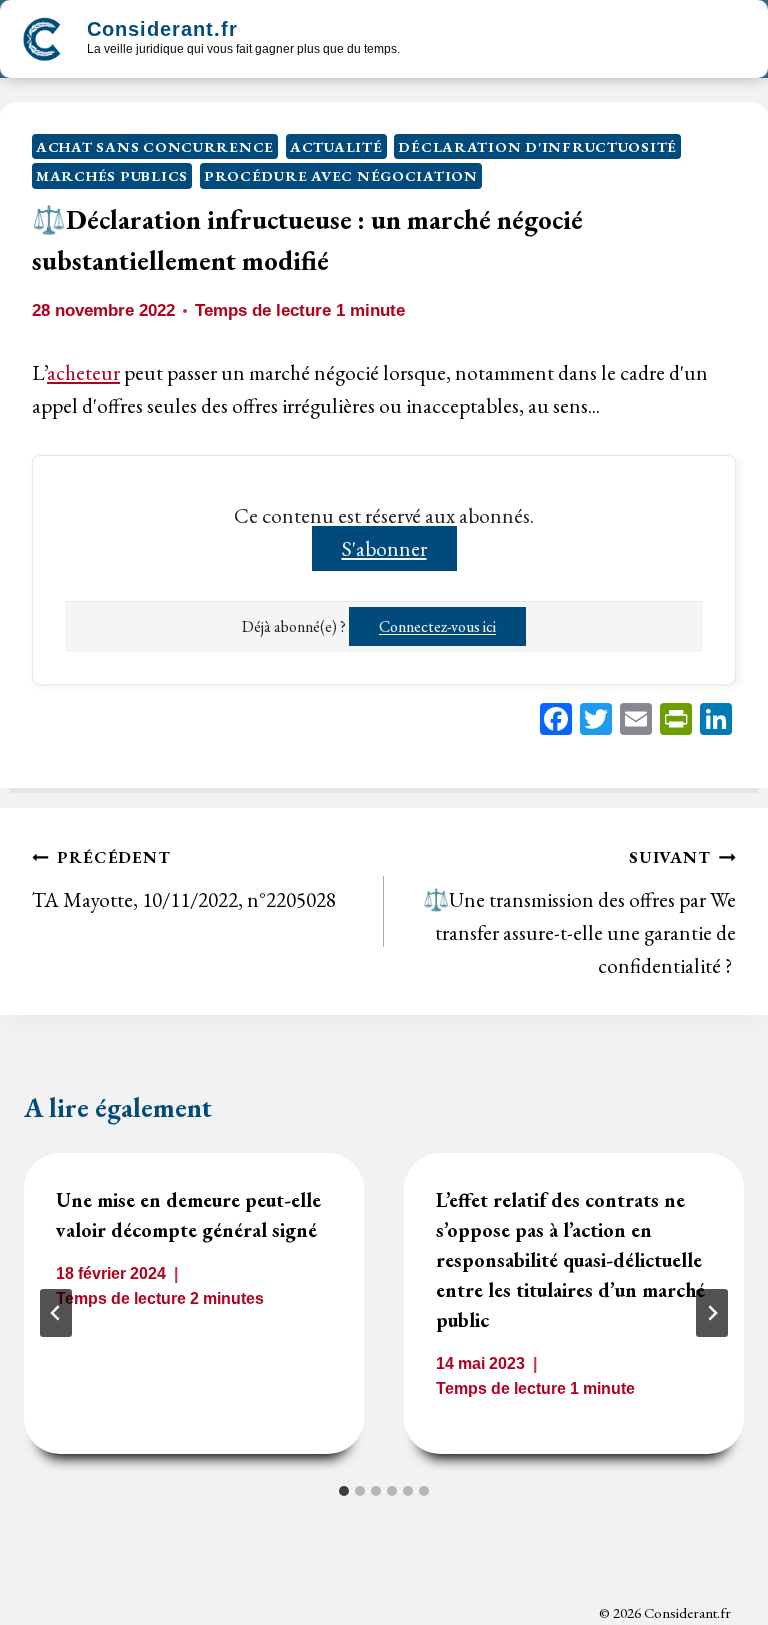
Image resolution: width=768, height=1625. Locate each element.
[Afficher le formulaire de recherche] (433, 41)
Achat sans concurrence (155, 146)
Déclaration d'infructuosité (537, 146)
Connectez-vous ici (437, 626)
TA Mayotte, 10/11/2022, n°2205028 (184, 879)
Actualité (336, 146)
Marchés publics (112, 175)
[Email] (636, 721)
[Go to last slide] (56, 1313)
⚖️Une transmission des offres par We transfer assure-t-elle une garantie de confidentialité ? (579, 912)
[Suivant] (712, 1313)
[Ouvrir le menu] (730, 39)
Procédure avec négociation (341, 175)
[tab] (344, 1491)
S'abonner (384, 548)
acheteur (83, 372)
